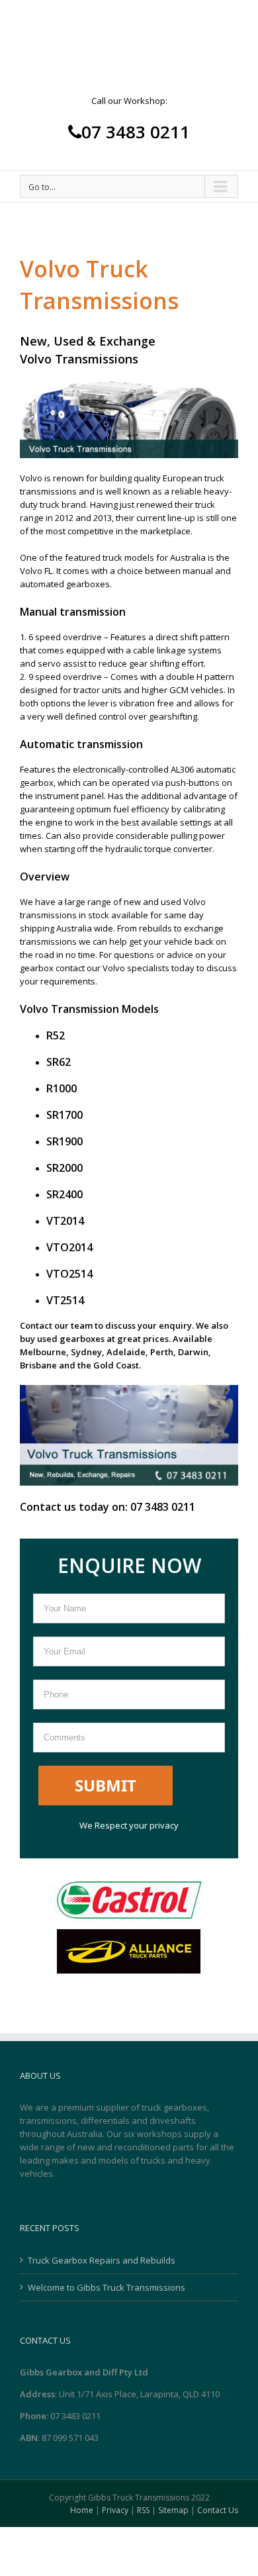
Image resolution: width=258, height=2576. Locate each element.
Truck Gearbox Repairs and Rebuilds (102, 2260)
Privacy (115, 2510)
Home (82, 2510)
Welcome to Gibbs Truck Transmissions (107, 2287)
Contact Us (218, 2510)
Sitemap (173, 2510)
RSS (143, 2510)
